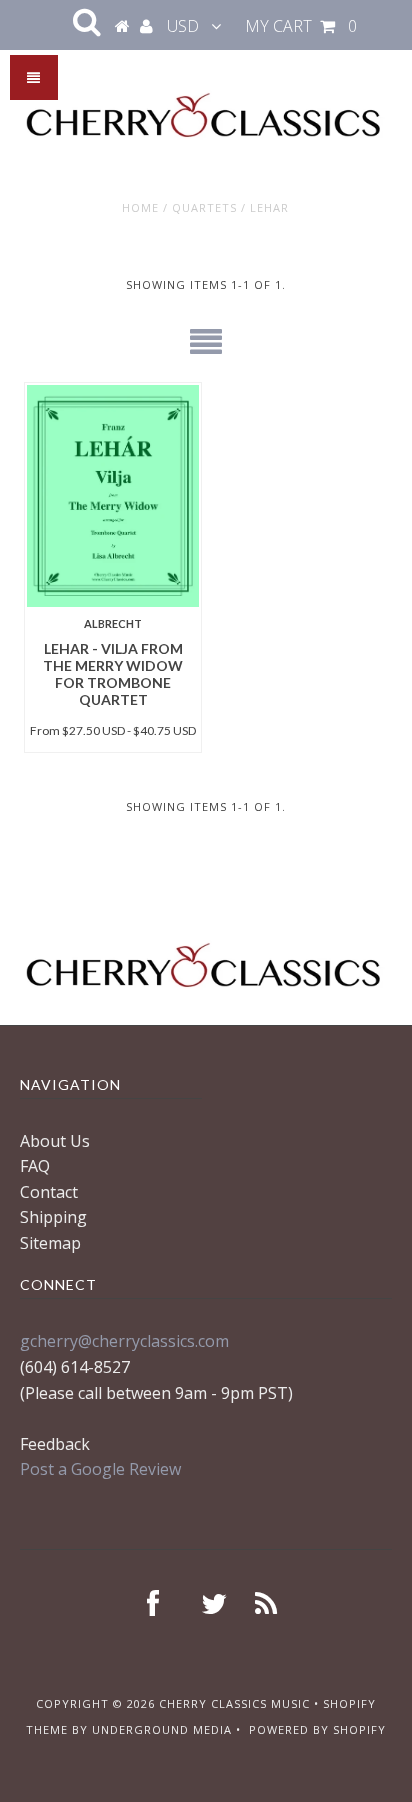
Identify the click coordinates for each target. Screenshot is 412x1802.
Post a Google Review (100, 1469)
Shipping (53, 1217)
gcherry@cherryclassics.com (124, 1341)
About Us (55, 1141)
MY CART (301, 26)
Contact (49, 1192)
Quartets (204, 207)
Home (140, 207)
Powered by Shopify (317, 1729)
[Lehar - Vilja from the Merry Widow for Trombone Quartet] (113, 496)
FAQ (35, 1166)
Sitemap (50, 1243)
